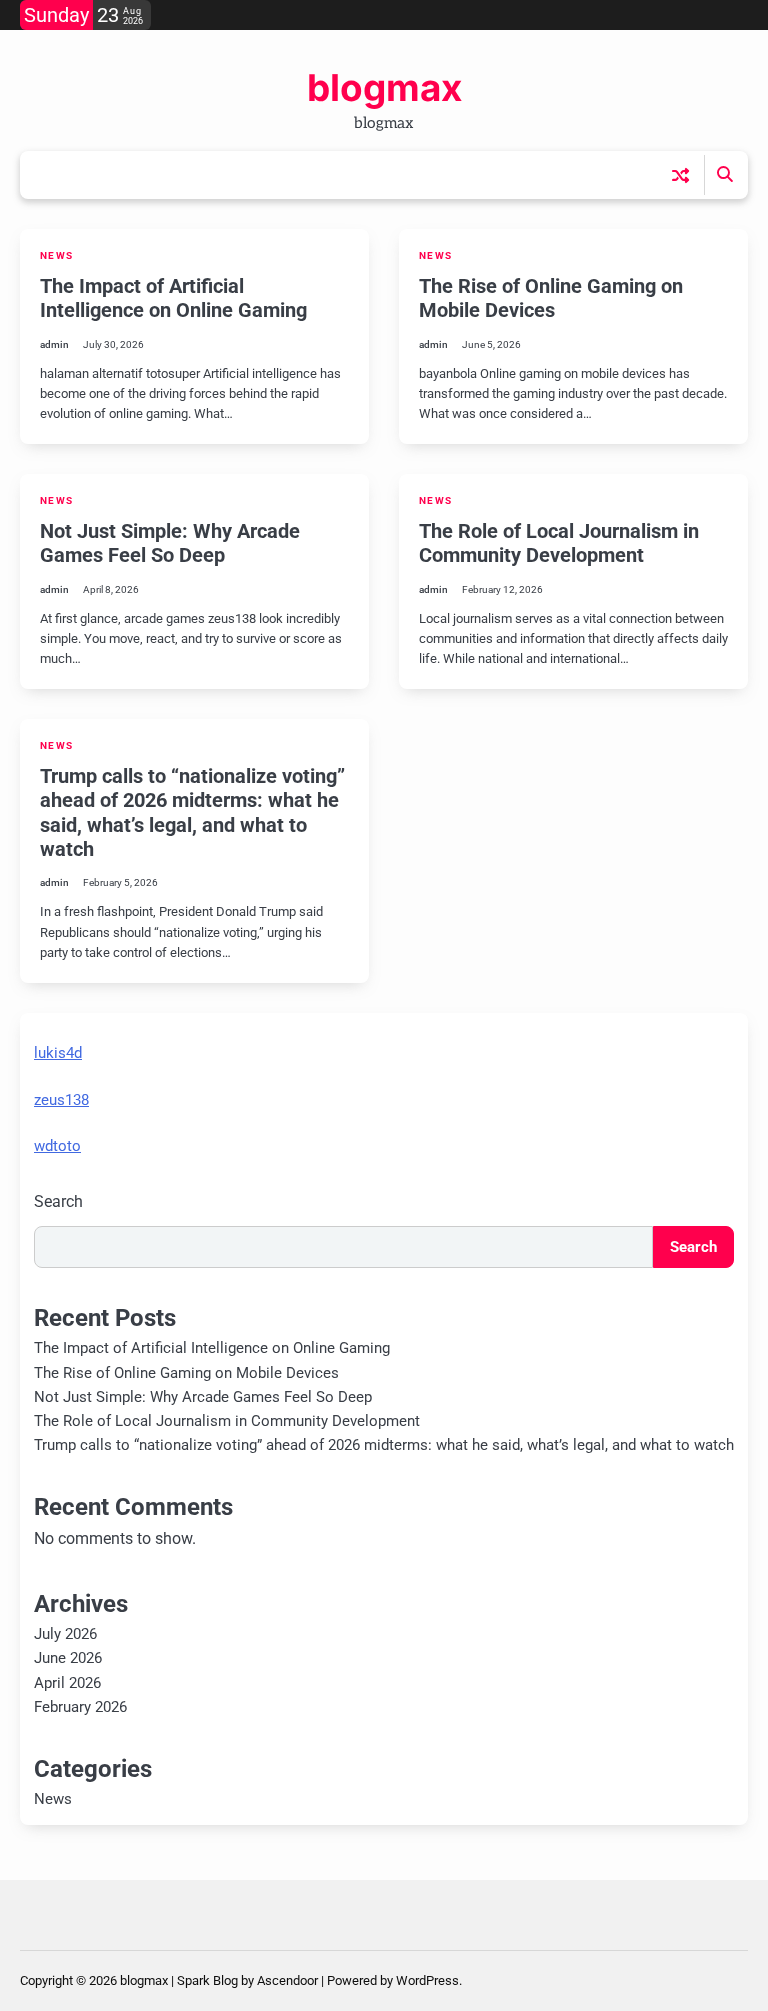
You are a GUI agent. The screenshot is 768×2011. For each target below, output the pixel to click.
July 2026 (65, 1634)
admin (54, 344)
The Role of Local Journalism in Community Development (559, 543)
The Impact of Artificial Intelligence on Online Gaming (173, 298)
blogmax (384, 87)
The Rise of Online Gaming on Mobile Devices (551, 298)
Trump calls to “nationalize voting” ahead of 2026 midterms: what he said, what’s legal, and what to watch (192, 812)
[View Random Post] (680, 175)
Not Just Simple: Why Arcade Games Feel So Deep (170, 543)
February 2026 (80, 1707)
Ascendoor (287, 1980)
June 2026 (68, 1658)
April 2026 (67, 1683)
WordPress (427, 1980)
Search (58, 1201)
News (56, 255)
